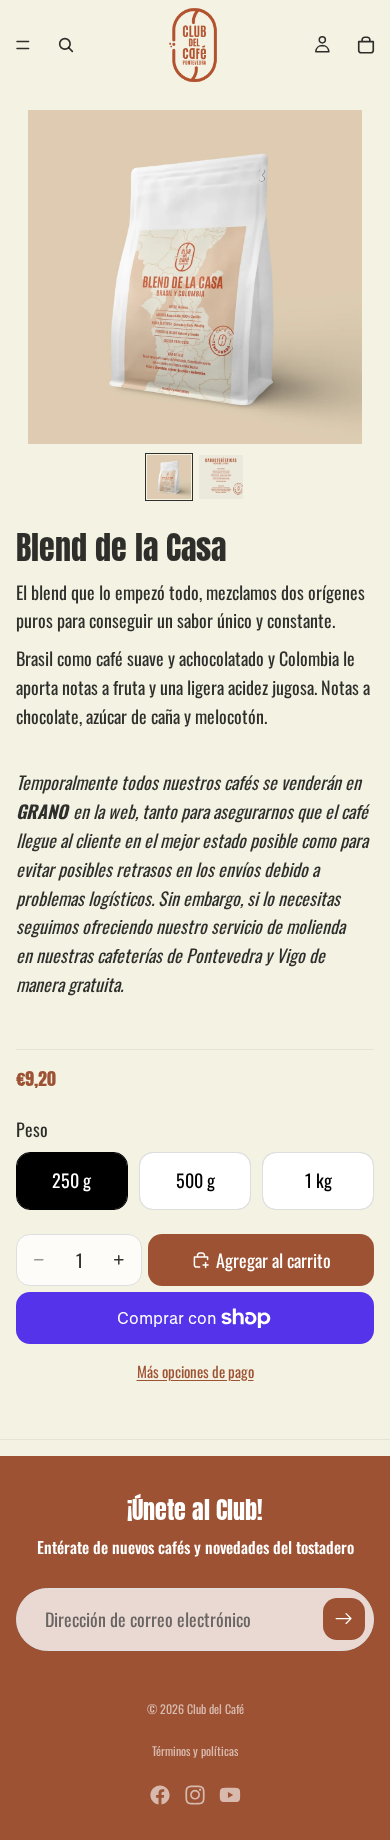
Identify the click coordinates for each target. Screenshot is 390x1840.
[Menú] (23, 45)
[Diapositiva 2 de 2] (221, 477)
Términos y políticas (195, 1750)
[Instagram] (195, 1795)
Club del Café (215, 1708)
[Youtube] (230, 1795)
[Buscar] (66, 45)
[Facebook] (160, 1795)
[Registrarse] (344, 1619)
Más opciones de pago (195, 1371)
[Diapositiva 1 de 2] (169, 477)
